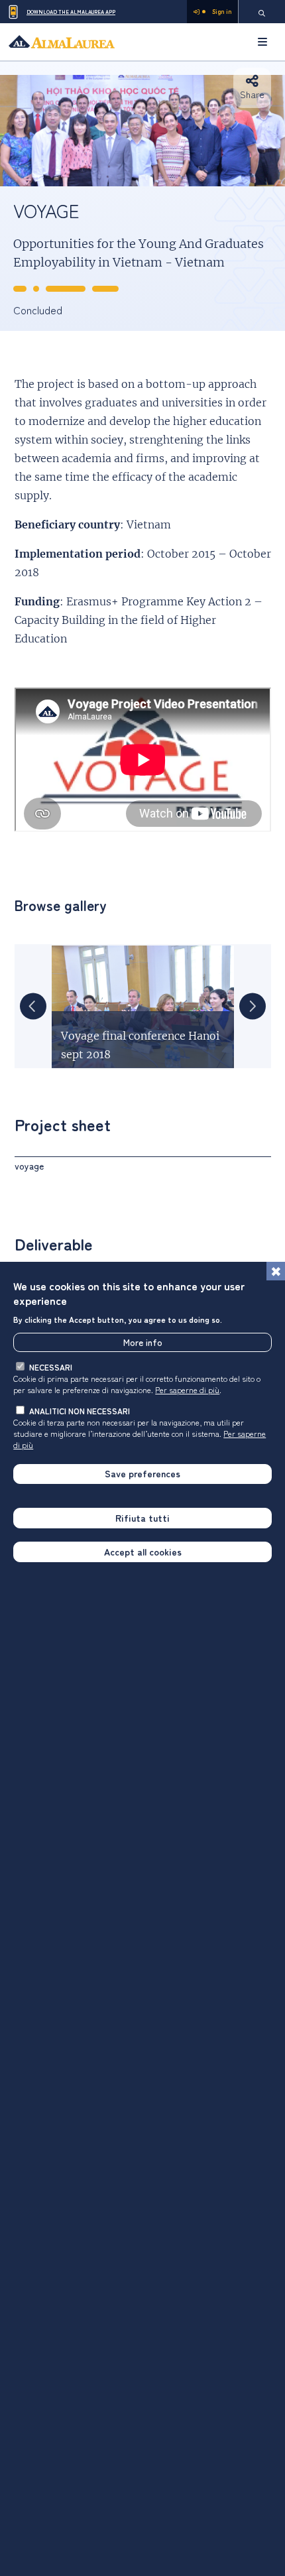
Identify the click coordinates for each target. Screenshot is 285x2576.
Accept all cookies (143, 1552)
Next (253, 1007)
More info (143, 1342)
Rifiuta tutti (142, 1518)
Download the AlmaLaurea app (71, 12)
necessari (51, 1367)
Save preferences (142, 1473)
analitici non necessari (80, 1411)
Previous (33, 1007)
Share (252, 94)
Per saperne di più (187, 1389)
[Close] (276, 1271)
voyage (29, 1166)
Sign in (222, 12)
